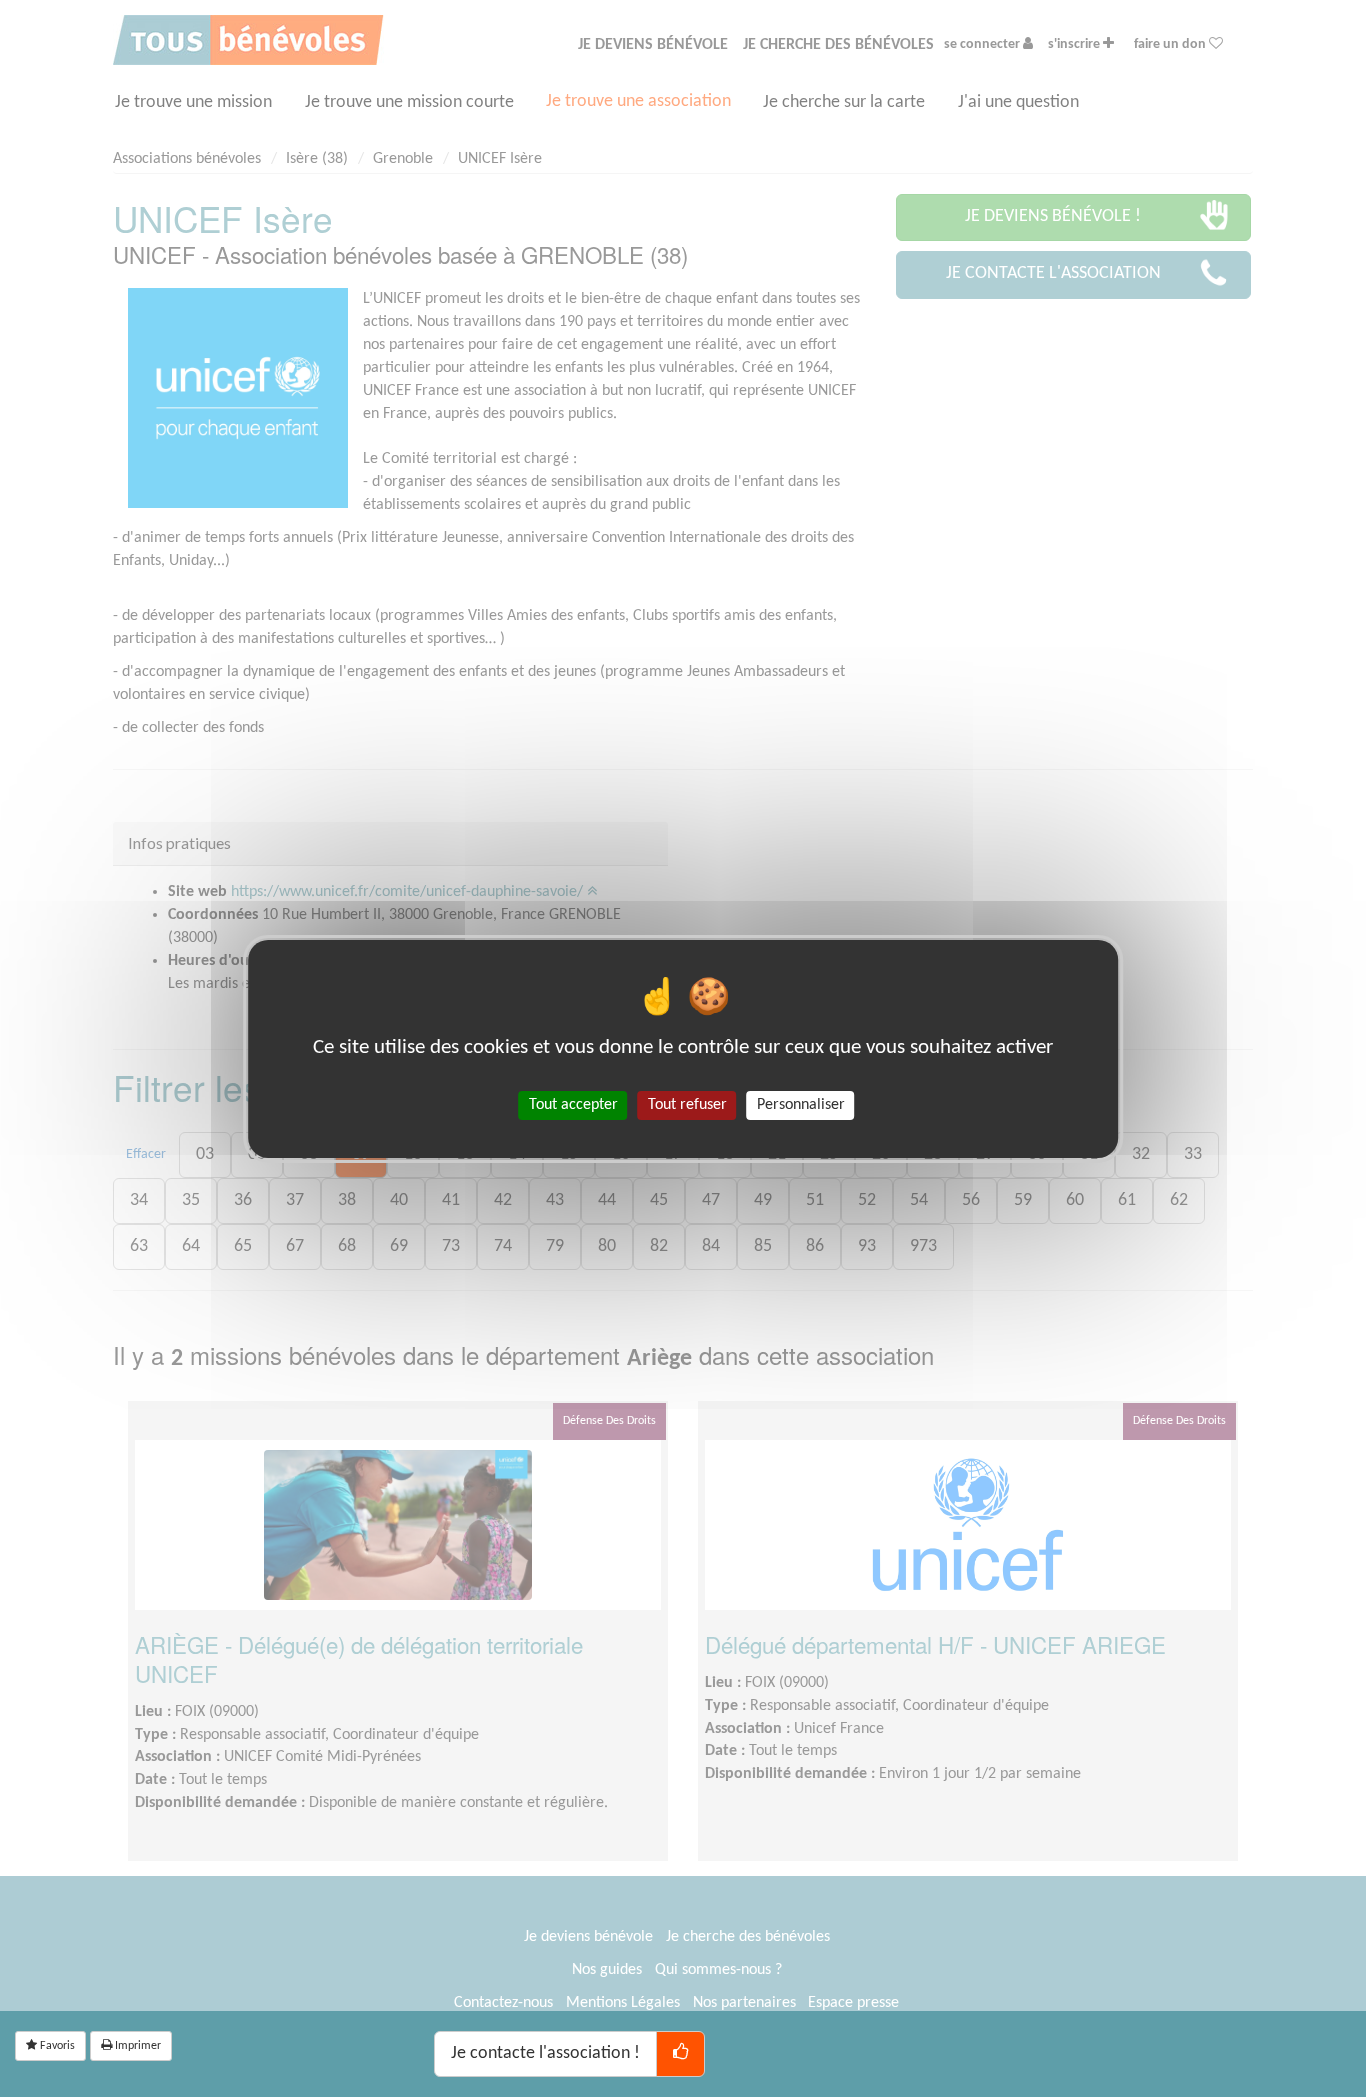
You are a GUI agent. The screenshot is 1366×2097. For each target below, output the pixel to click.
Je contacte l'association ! (545, 2053)
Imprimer (136, 2046)
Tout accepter (573, 1104)
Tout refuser (687, 1104)
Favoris (56, 2046)
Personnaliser (801, 1104)
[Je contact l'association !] (680, 2054)
